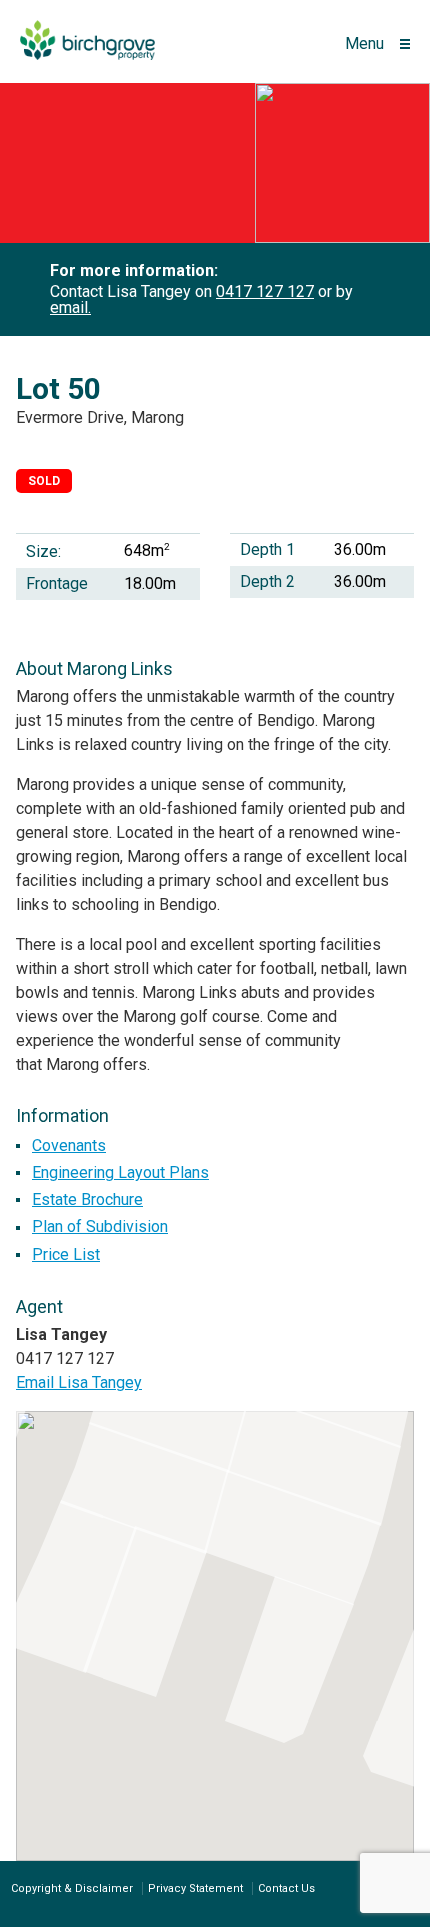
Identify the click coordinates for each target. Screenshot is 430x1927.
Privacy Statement (195, 1888)
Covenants (69, 1145)
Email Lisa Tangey (79, 1382)
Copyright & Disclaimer (72, 1888)
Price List (66, 1254)
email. (70, 307)
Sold (44, 481)
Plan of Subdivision (100, 1226)
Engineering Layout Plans (120, 1172)
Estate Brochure (87, 1199)
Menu (364, 43)
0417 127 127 (265, 291)
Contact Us (286, 1888)
